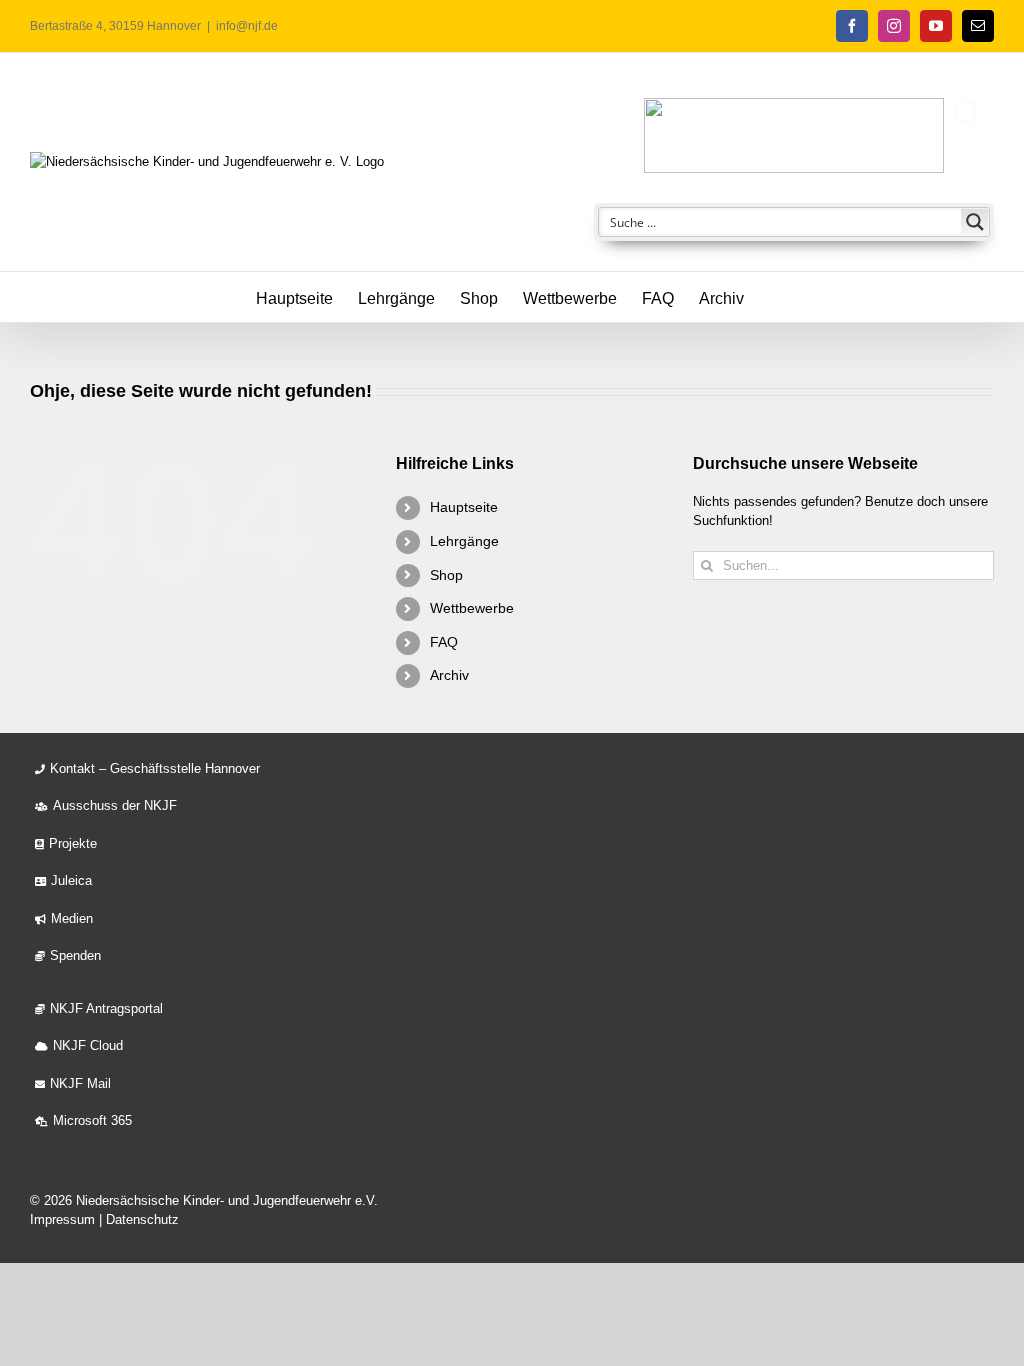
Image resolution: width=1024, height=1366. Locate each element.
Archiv (449, 675)
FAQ (444, 642)
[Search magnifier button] (975, 222)
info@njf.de (247, 26)
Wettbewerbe (472, 608)
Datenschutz (142, 1219)
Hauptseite (464, 507)
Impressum (62, 1219)
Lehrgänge (464, 541)
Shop (446, 575)
